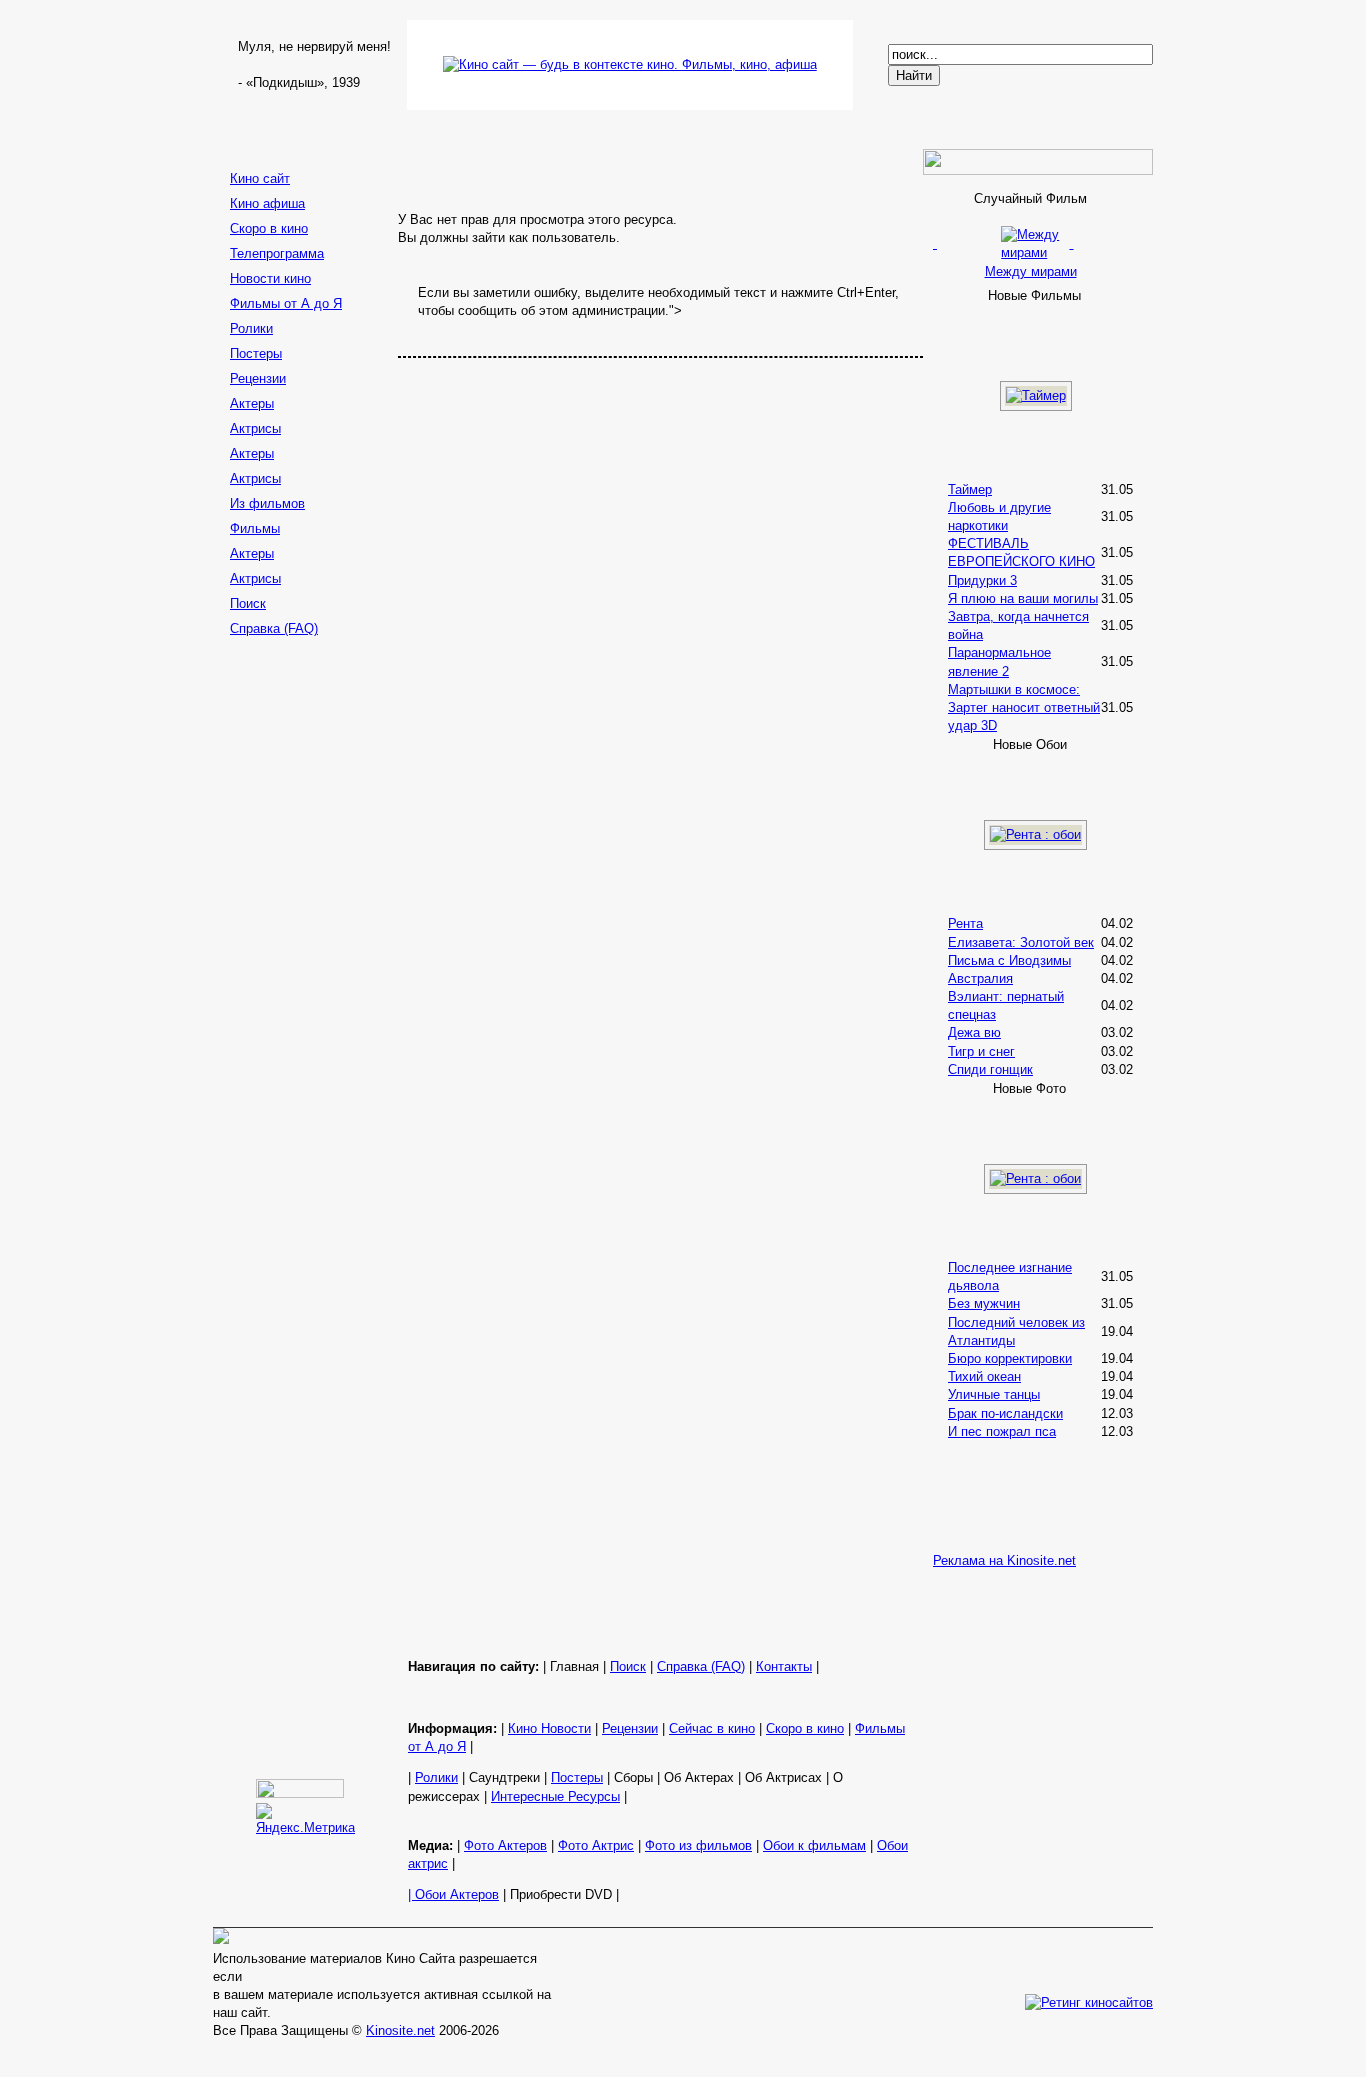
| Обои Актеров (453, 1894)
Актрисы (255, 428)
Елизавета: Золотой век (1021, 942)
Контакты (784, 1666)
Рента (965, 923)
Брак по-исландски (1005, 1413)
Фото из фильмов (698, 1845)
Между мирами (1031, 271)
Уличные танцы (994, 1394)
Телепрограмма (277, 253)
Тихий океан (984, 1376)
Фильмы (255, 528)
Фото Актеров (505, 1845)
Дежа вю (974, 1032)
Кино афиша (267, 203)
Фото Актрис (596, 1845)
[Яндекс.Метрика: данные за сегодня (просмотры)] (305, 1820)
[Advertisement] (303, 960)
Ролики (251, 328)
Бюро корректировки (1010, 1358)
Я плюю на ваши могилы (1023, 598)
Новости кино (270, 278)
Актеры (252, 403)
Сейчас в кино (712, 1728)
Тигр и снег (981, 1051)
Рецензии (258, 378)
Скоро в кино (269, 228)
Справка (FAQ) (274, 628)
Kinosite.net (400, 2030)
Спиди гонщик (990, 1069)
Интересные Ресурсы (555, 1796)
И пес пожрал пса (1002, 1431)
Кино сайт (260, 178)
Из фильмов (267, 503)
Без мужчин (984, 1303)
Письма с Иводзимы (1009, 960)
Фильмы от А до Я (286, 303)
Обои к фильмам (814, 1845)
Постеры (256, 353)
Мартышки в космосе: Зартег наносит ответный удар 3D (1024, 707)
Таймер (970, 489)
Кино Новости (549, 1728)
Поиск (248, 603)
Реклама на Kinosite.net (1004, 1560)
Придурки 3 (982, 580)
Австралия (980, 978)
